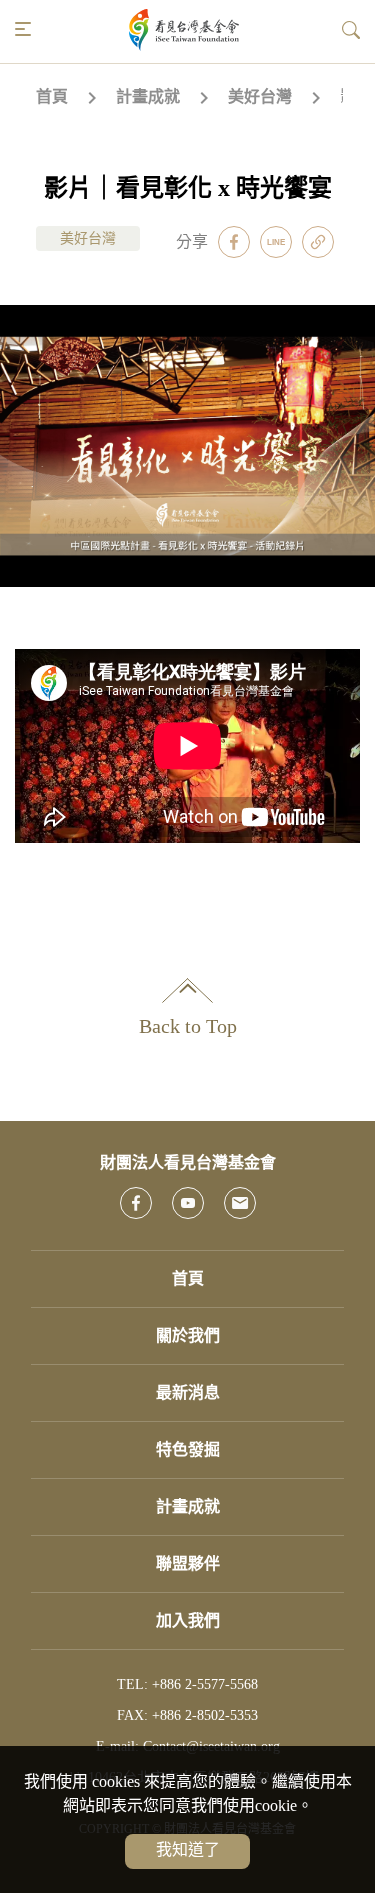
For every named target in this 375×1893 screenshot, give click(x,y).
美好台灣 (260, 96)
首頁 (52, 96)
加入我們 (188, 1620)
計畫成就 (148, 96)
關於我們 (188, 1335)
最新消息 (188, 1392)
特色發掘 (188, 1449)
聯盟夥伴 (188, 1563)
